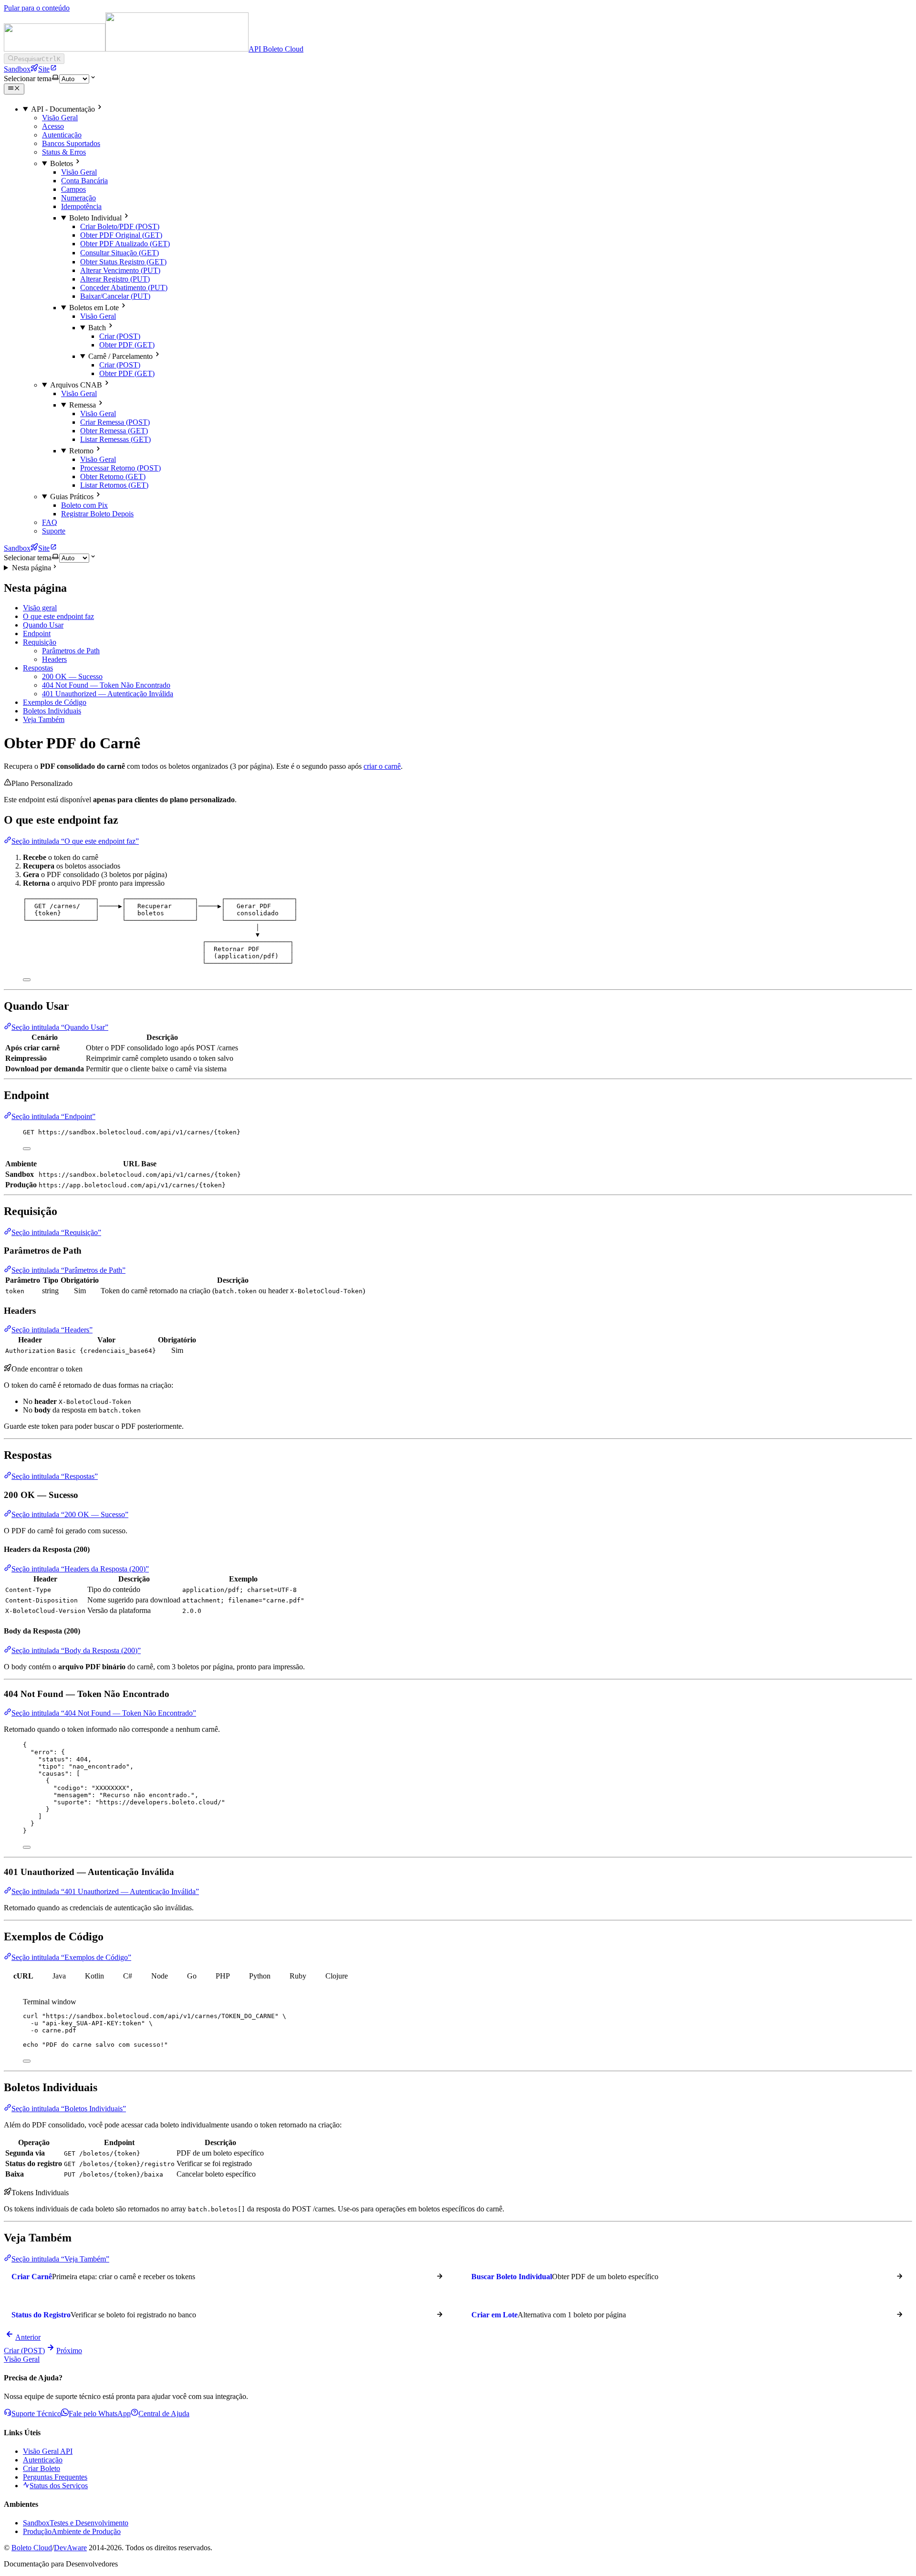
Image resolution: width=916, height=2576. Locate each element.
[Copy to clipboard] (27, 980)
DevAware (70, 2548)
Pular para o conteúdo (37, 8)
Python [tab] (260, 1976)
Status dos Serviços (59, 2486)
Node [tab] (160, 1976)
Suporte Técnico (36, 2414)
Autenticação (43, 2460)
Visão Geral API (48, 2451)
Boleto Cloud (32, 2548)
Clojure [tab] (337, 1976)
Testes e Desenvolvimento (76, 2523)
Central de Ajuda (164, 2414)
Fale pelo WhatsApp (100, 2414)
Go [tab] (192, 1976)
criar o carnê (382, 766)
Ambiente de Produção (72, 2531)
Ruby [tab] (298, 1976)
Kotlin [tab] (94, 1976)
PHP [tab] (223, 1976)
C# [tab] (128, 1976)
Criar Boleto (42, 2468)
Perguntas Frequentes (55, 2477)
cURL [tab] (23, 1976)
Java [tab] (59, 1976)
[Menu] (14, 89)
